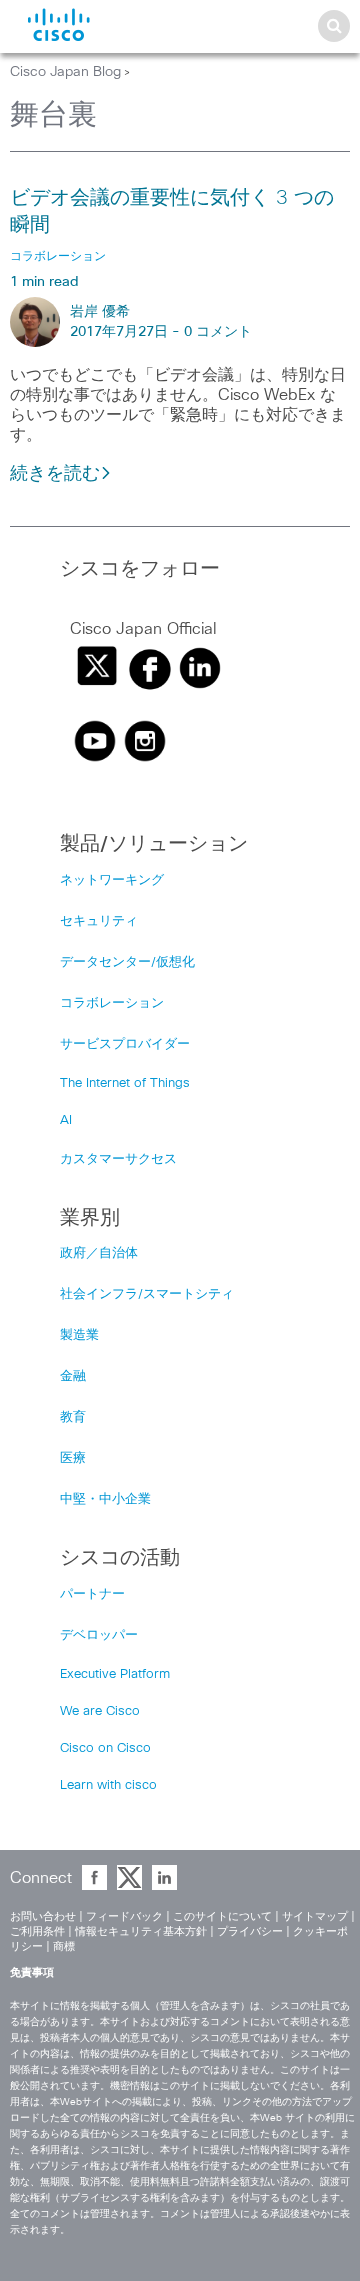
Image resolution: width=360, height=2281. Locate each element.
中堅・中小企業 (105, 1499)
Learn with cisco (108, 1785)
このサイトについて (222, 1916)
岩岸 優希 (100, 312)
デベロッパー (99, 1635)
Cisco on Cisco (105, 1748)
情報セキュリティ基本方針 (141, 1931)
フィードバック (124, 1916)
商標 (64, 1946)
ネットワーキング (112, 880)
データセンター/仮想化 (127, 962)
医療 (73, 1458)
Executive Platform (115, 1674)
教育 (73, 1417)
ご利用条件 (37, 1931)
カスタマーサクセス (118, 1159)
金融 (73, 1376)
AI (66, 1120)
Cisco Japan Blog (65, 72)
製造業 (79, 1335)
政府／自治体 (99, 1253)
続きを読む (55, 474)
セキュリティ (99, 921)
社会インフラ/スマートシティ (147, 1294)
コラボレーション (112, 1003)
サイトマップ (315, 1916)
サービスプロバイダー (125, 1044)
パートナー (92, 1594)
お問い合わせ (43, 1916)
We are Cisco (100, 1711)
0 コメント (218, 332)
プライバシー (250, 1931)
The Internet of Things (125, 1083)
